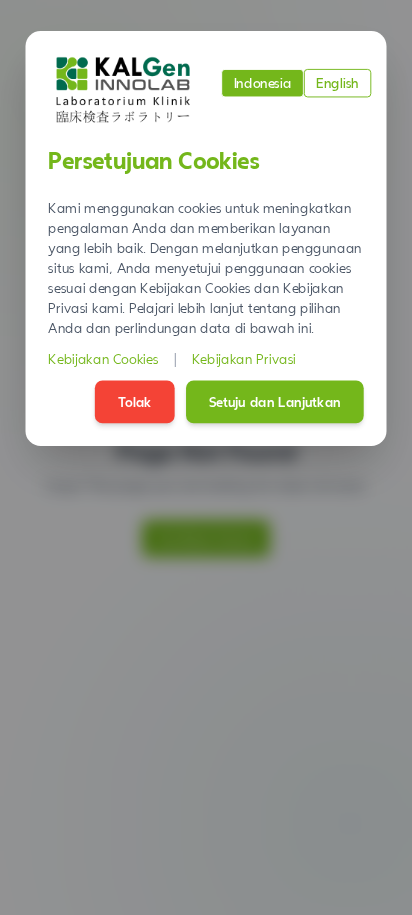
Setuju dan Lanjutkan (275, 402)
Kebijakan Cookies (103, 359)
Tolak (135, 402)
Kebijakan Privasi (244, 359)
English (337, 83)
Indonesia (263, 83)
